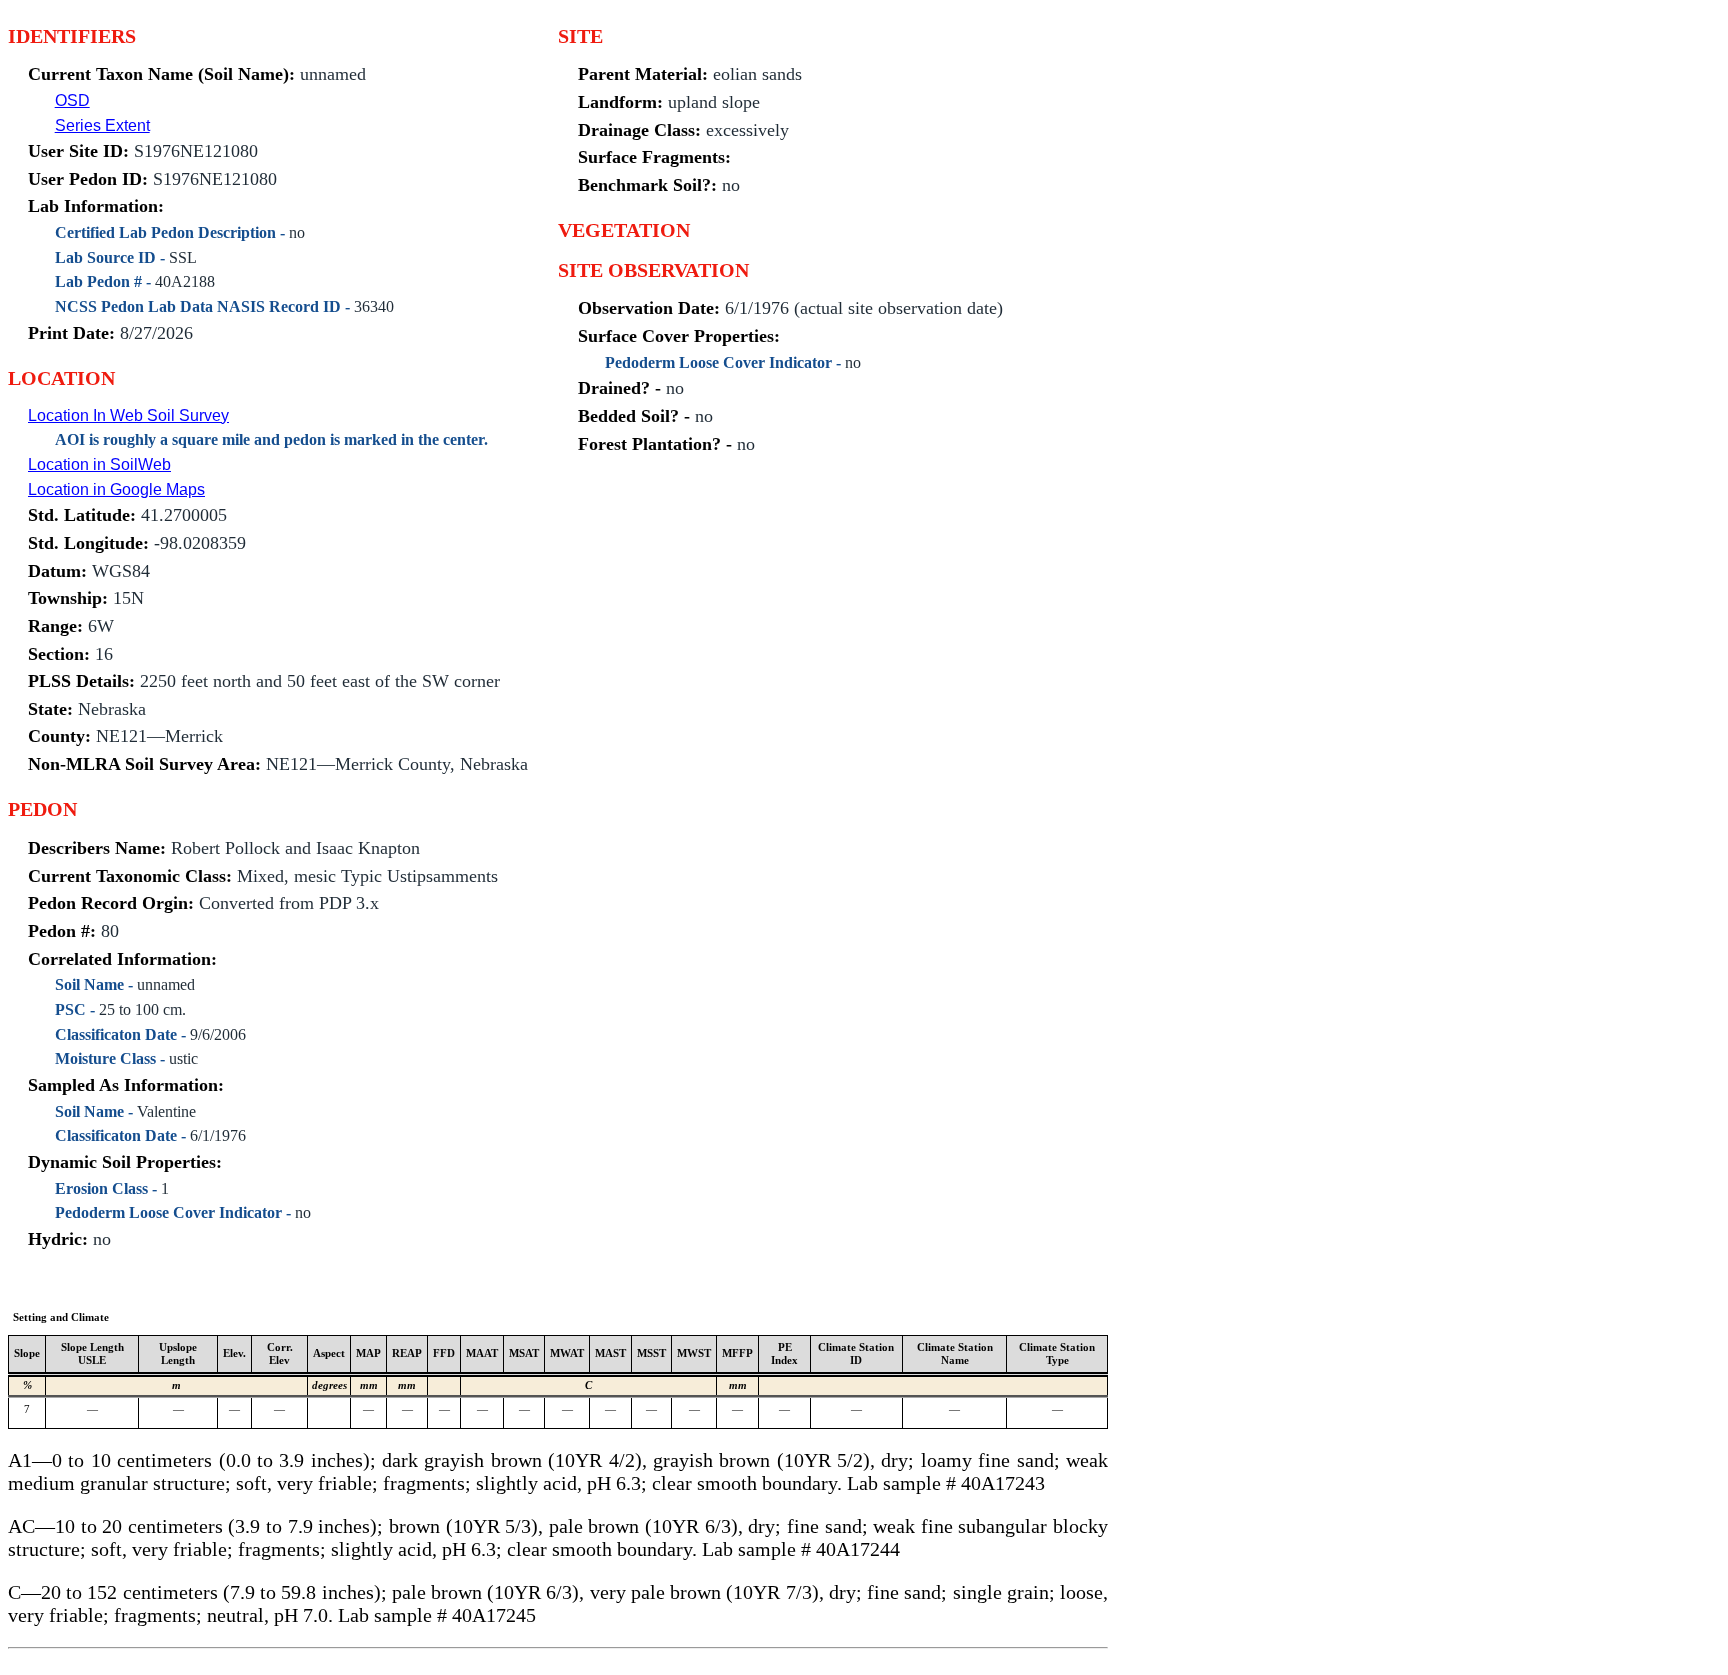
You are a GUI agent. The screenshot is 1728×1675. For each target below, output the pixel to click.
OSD (72, 100)
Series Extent (102, 125)
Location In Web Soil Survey (128, 415)
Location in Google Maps (116, 489)
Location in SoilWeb (99, 464)
